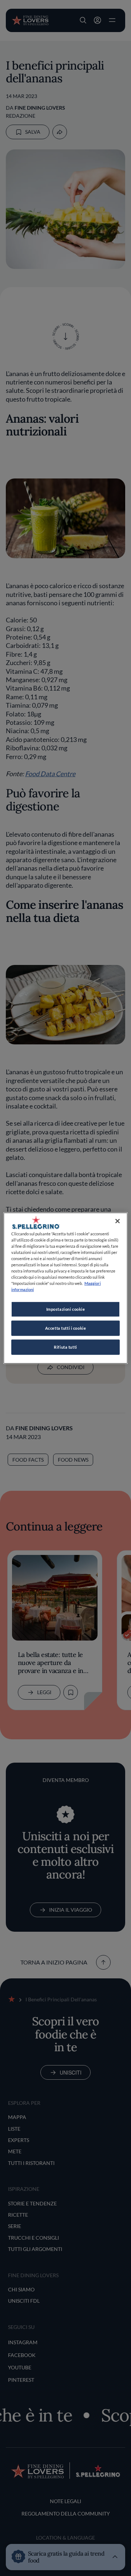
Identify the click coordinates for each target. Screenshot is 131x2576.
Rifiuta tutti (65, 1347)
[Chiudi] (118, 1221)
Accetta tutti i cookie (66, 1328)
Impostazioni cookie (66, 1309)
